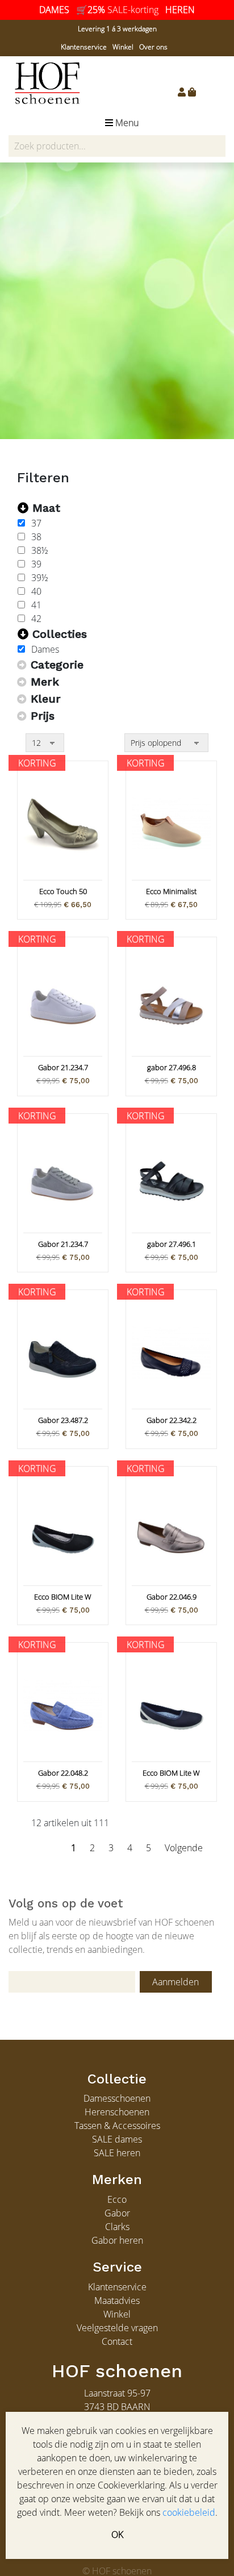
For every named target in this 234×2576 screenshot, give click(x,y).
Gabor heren (117, 2240)
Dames (45, 649)
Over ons (153, 47)
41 (36, 605)
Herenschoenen (117, 2112)
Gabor (117, 2213)
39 (36, 564)
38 (36, 537)
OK (117, 2535)
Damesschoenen (117, 2098)
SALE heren (117, 2153)
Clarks (117, 2227)
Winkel (123, 47)
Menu (126, 123)
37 (36, 523)
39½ (40, 578)
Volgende (184, 1848)
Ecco (117, 2199)
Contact (117, 2341)
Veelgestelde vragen (117, 2328)
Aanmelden (175, 1982)
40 (36, 591)
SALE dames (117, 2139)
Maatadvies (117, 2301)
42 (36, 619)
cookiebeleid (189, 2512)
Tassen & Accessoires (117, 2126)
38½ (40, 550)
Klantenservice (84, 47)
